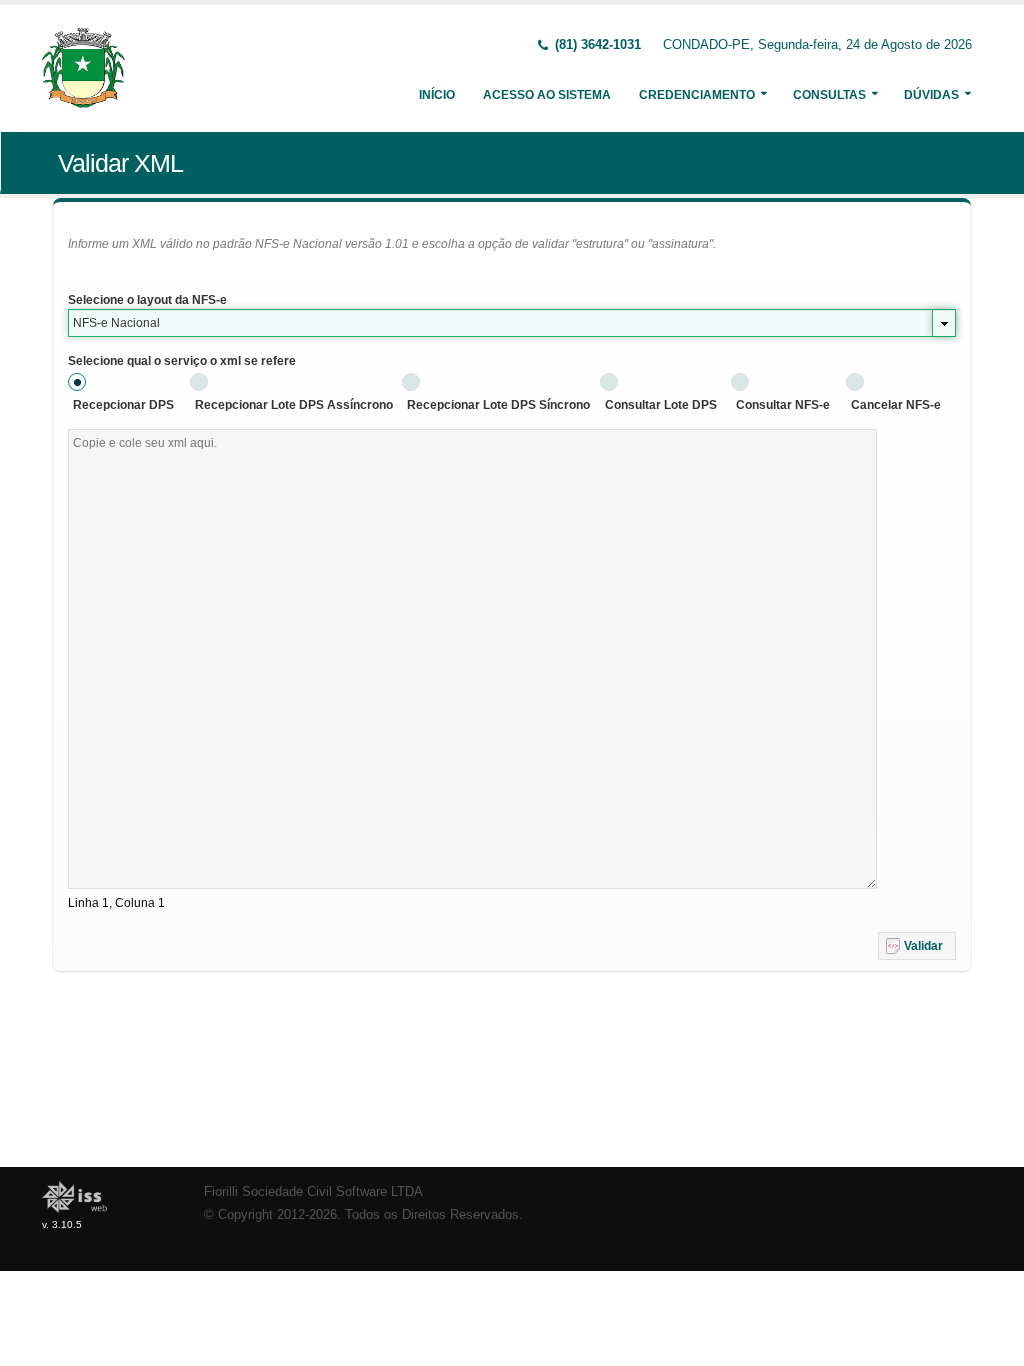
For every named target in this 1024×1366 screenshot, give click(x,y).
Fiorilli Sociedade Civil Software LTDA (313, 1192)
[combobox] (512, 323)
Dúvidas (931, 95)
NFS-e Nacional (116, 323)
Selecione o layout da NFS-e (147, 300)
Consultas (829, 95)
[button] (917, 946)
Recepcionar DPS (123, 405)
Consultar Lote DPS (661, 405)
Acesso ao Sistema (547, 95)
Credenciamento (697, 95)
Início (437, 95)
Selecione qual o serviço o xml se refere (182, 361)
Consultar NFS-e (783, 405)
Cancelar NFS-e (896, 405)
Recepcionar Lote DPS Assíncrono (294, 405)
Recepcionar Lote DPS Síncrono (498, 405)
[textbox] (472, 659)
